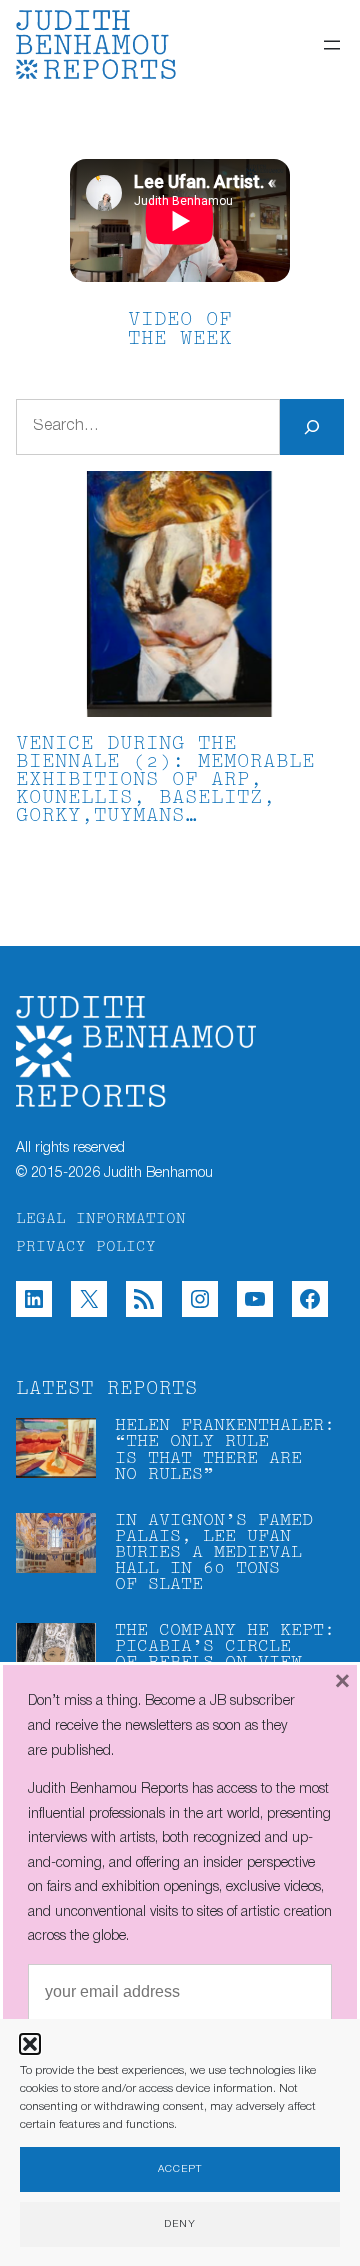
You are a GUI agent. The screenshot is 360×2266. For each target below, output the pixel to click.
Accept (180, 2169)
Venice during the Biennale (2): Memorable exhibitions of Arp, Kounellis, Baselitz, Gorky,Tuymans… (165, 781)
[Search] (312, 427)
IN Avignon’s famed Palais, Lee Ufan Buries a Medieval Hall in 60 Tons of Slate (214, 1553)
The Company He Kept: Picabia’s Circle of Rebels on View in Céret (225, 1655)
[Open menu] (332, 45)
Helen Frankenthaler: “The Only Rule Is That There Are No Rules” (225, 1450)
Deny (180, 2224)
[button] (30, 2044)
